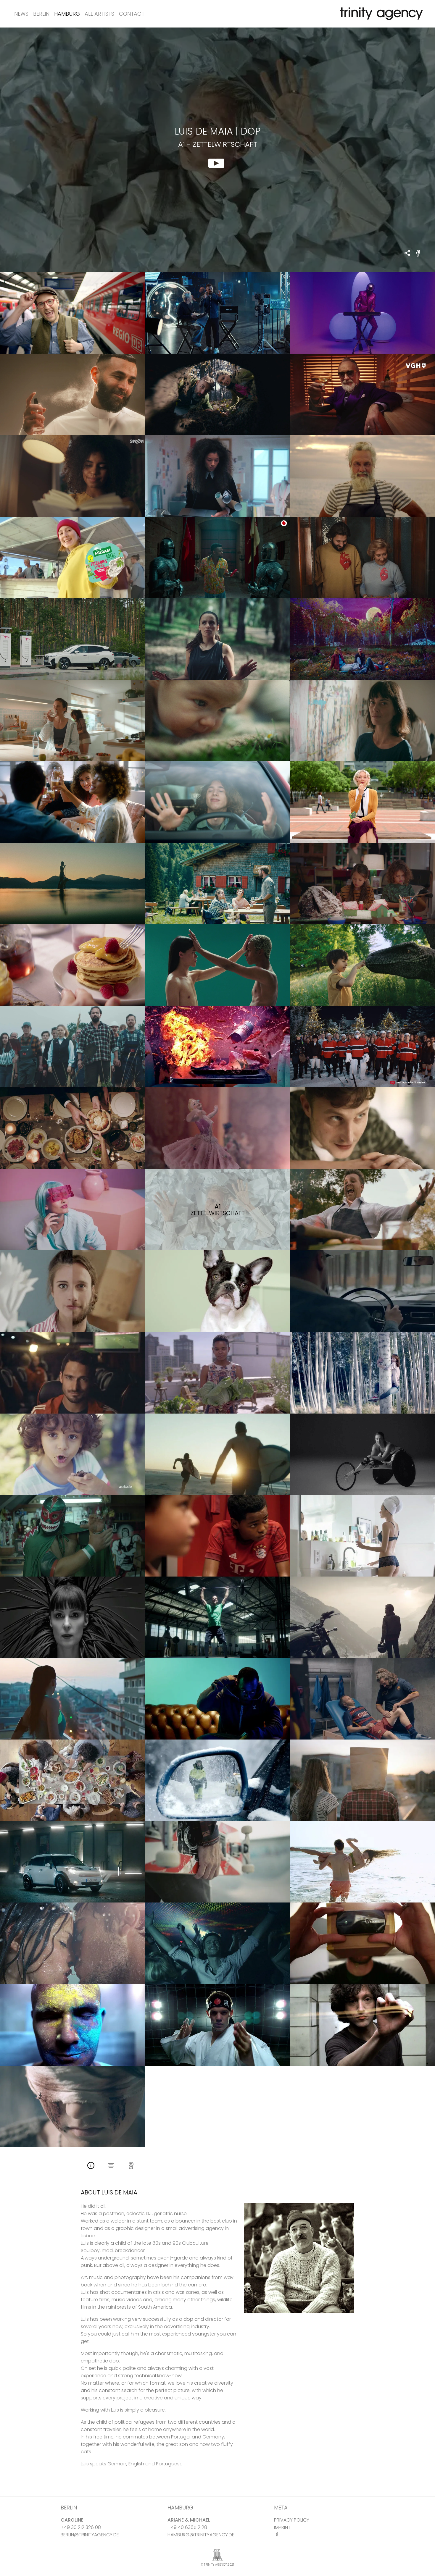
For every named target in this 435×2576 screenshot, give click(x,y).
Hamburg (67, 14)
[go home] (380, 14)
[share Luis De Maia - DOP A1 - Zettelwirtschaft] (408, 254)
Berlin (41, 14)
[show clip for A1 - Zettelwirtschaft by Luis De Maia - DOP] (217, 150)
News (21, 14)
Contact (132, 14)
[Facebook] (278, 2534)
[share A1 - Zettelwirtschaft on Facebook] (418, 257)
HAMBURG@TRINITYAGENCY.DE (201, 2535)
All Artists (99, 14)
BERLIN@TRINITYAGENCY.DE (90, 2535)
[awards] (131, 2166)
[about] (91, 2166)
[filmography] (111, 2166)
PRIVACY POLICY (292, 2520)
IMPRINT (282, 2527)
